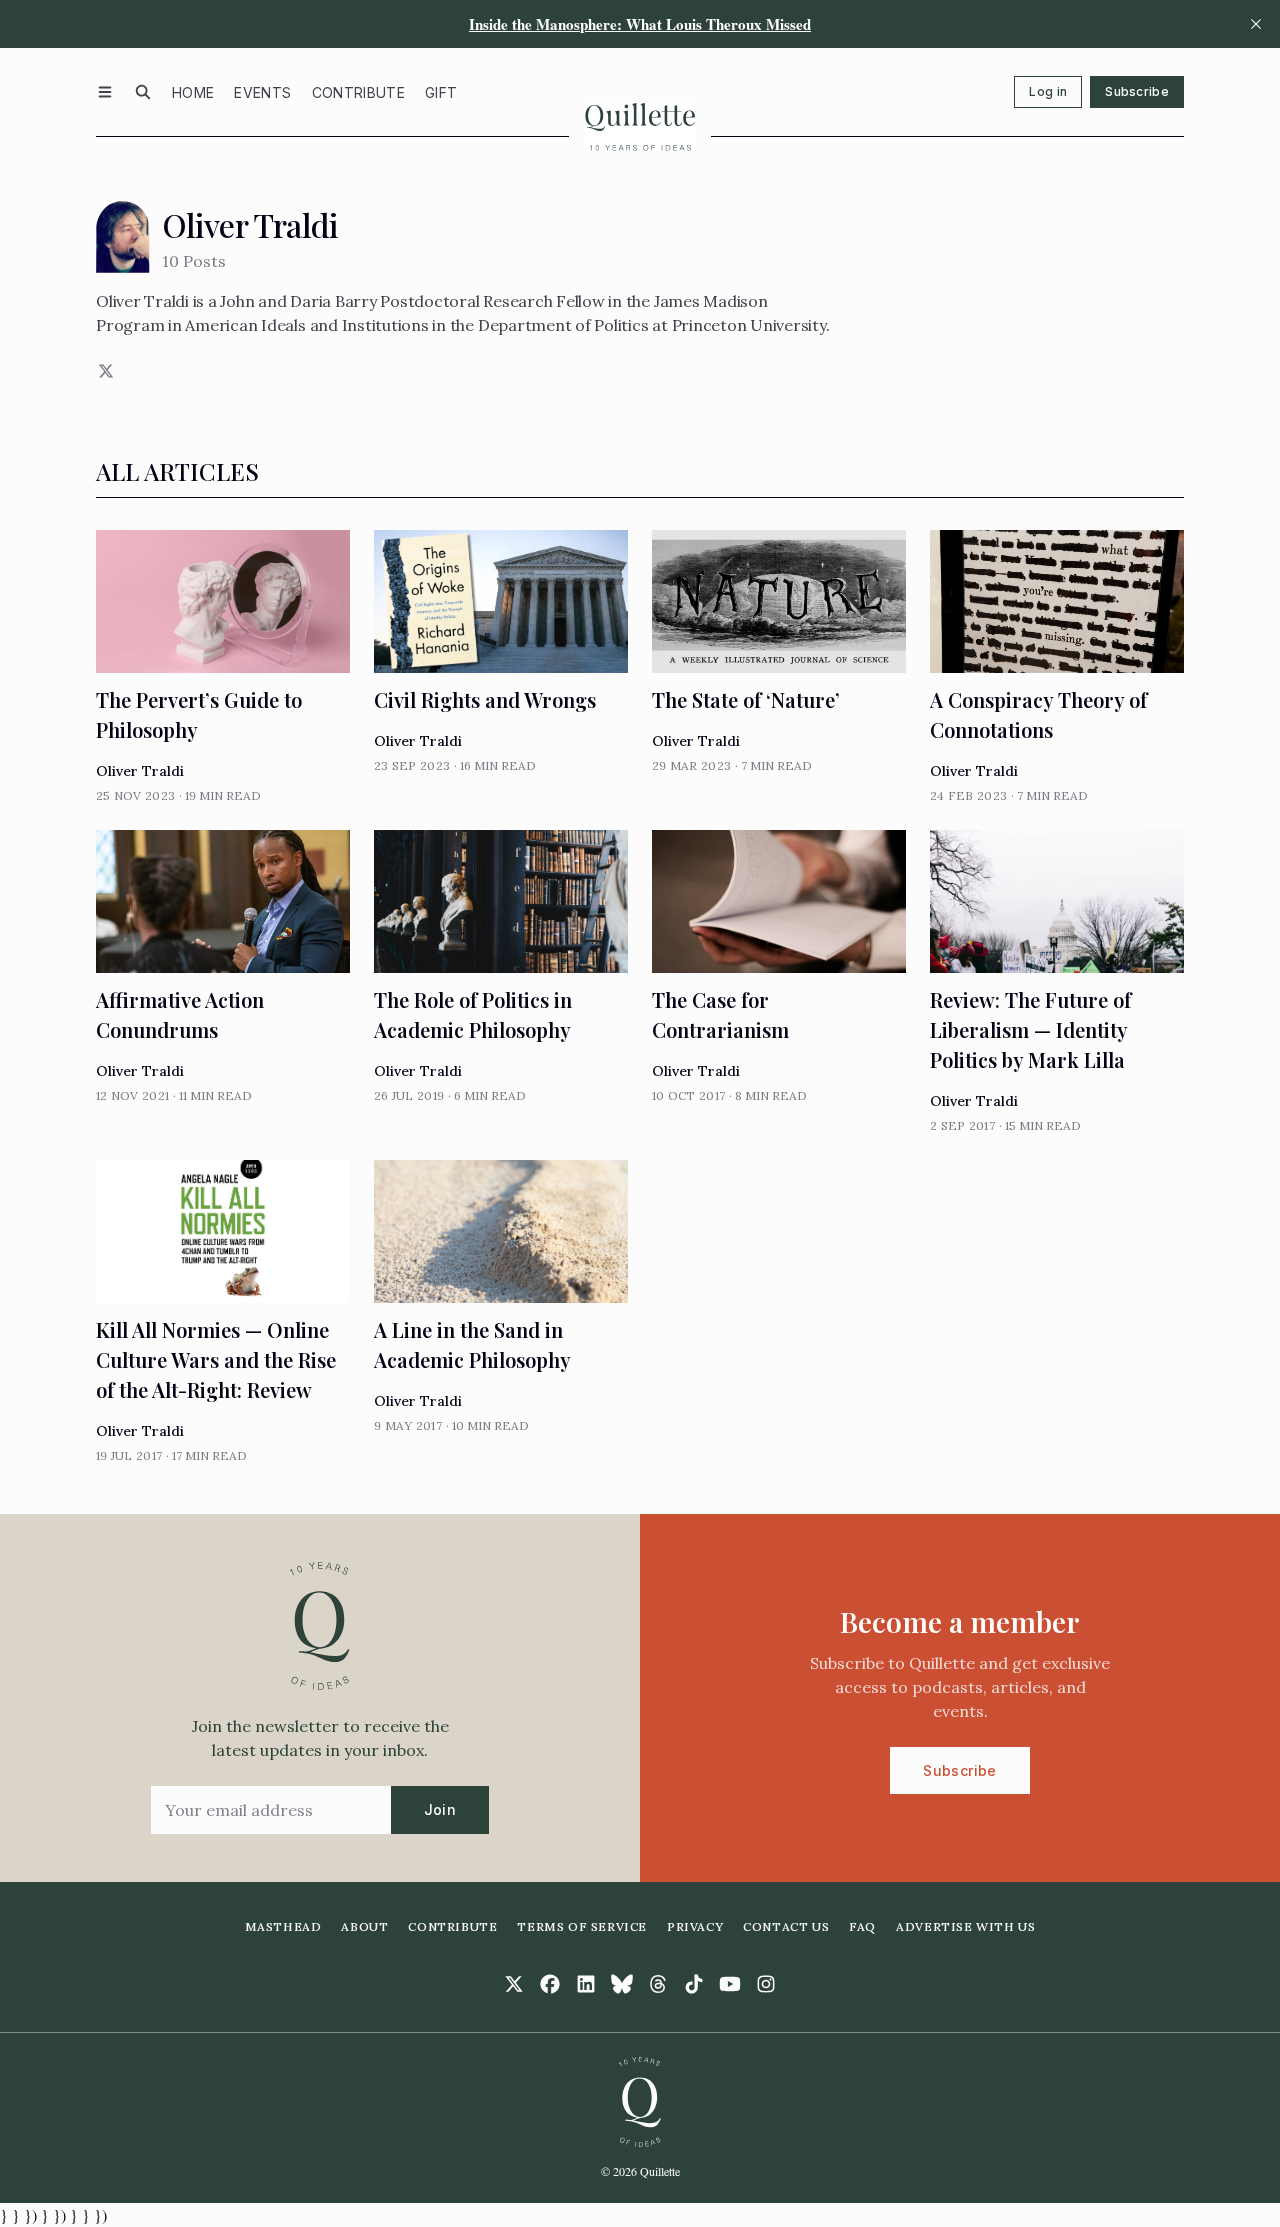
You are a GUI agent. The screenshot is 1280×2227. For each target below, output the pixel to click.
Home (193, 92)
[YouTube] (730, 1984)
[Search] (143, 92)
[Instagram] (766, 1984)
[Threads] (658, 1984)
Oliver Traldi (140, 771)
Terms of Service (582, 1926)
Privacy (695, 1926)
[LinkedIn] (586, 1984)
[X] (104, 371)
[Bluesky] (622, 1984)
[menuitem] (193, 92)
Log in (1048, 91)
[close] (1256, 24)
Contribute (359, 92)
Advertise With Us (965, 1926)
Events (262, 92)
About (364, 1926)
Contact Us (786, 1926)
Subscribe (1137, 91)
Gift (441, 92)
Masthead (283, 1926)
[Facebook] (550, 1984)
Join (440, 1809)
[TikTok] (694, 1984)
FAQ (862, 1926)
